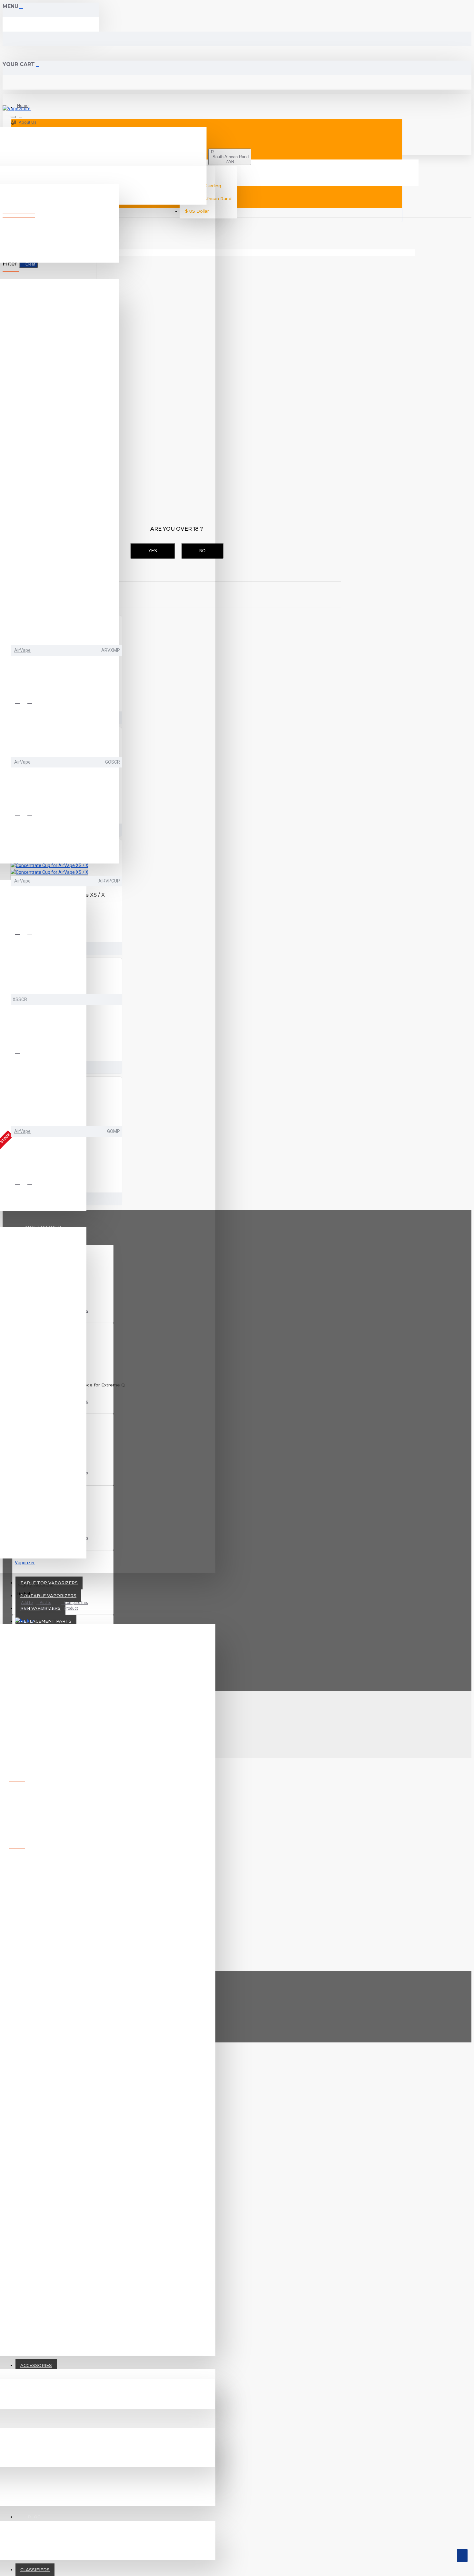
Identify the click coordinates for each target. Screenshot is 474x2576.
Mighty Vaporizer (36, 1585)
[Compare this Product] (32, 701)
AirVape (22, 650)
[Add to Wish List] (20, 701)
